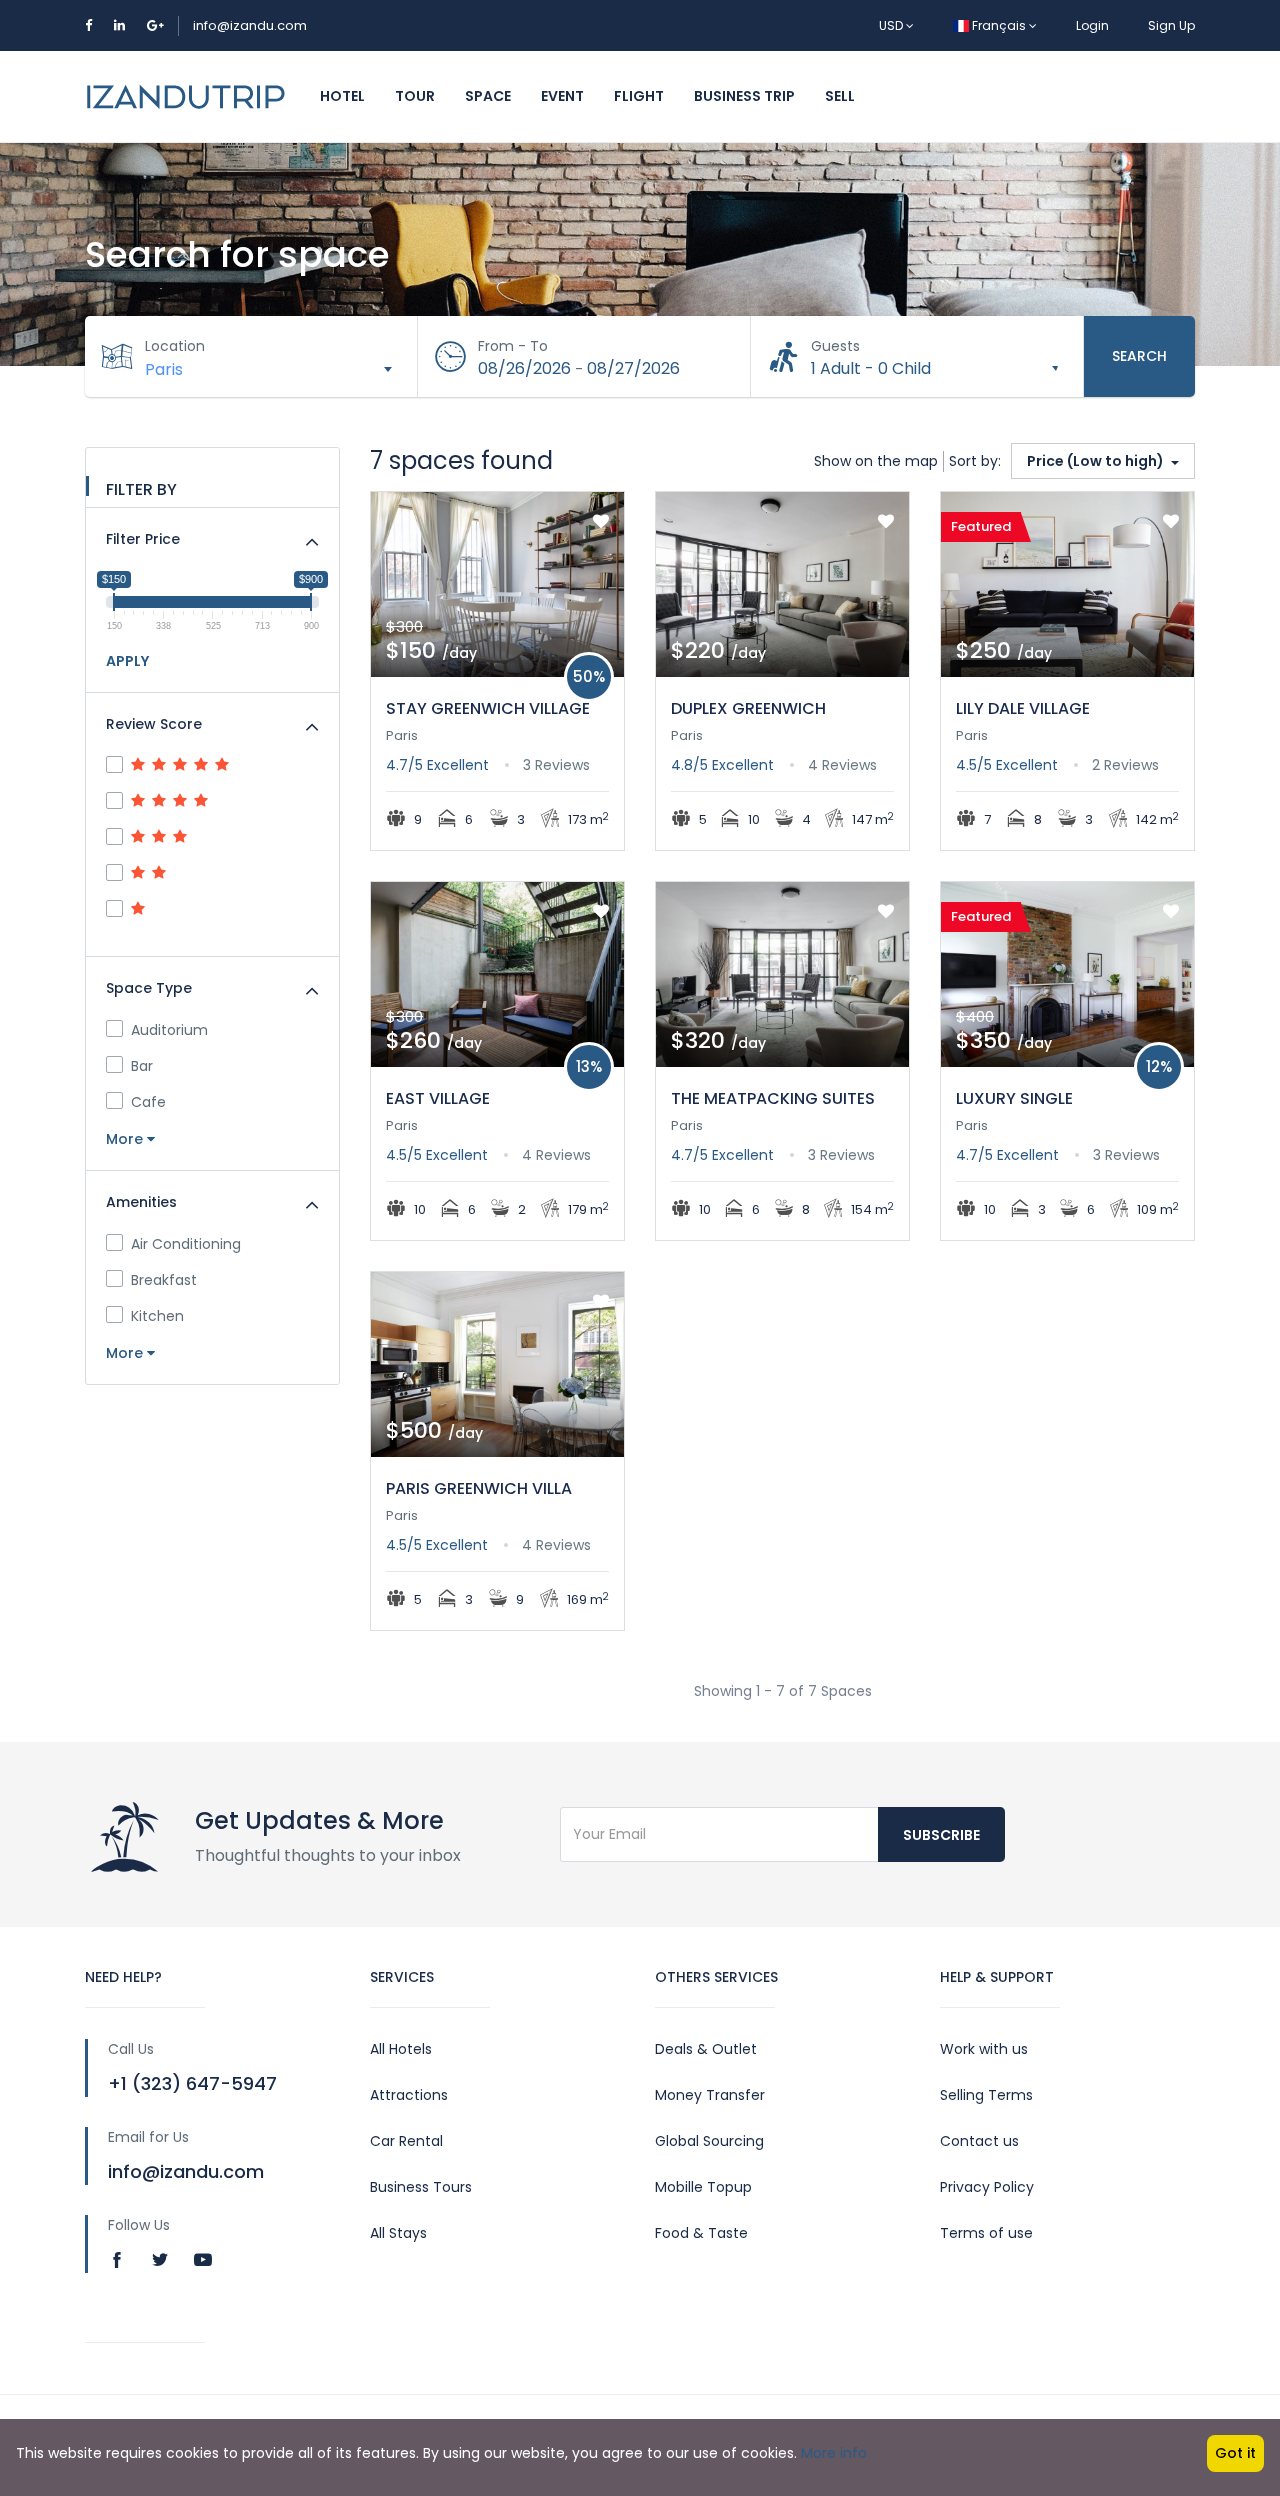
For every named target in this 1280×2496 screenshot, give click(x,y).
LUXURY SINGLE (1014, 1098)
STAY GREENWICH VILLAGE (488, 708)
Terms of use (986, 2233)
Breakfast (164, 1280)
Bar (142, 1066)
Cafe (148, 1102)
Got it (1235, 2453)
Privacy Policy (987, 2187)
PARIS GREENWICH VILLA (479, 1488)
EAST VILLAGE (438, 1098)
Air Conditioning (186, 1244)
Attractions (409, 2095)
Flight (639, 96)
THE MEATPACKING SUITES (773, 1098)
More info (834, 2453)
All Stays (398, 2233)
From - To (513, 346)
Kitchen (157, 1316)
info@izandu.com (250, 25)
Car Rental (406, 2141)
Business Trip (744, 96)
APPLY (127, 661)
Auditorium (169, 1030)
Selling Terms (986, 2095)
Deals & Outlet (706, 2049)
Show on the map (876, 461)
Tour (415, 96)
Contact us (979, 2141)
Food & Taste (701, 2233)
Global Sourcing (709, 2141)
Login (1092, 25)
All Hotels (401, 2049)
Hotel (342, 96)
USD (892, 25)
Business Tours (421, 2187)
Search (1139, 356)
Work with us (984, 2049)
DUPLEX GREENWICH (748, 708)
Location (175, 346)
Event (562, 96)
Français (999, 25)
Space (488, 96)
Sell (840, 96)
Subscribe (941, 1835)
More (126, 1139)
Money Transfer (710, 2095)
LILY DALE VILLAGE (1023, 708)
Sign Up (1171, 25)
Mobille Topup (703, 2187)
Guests (835, 346)
